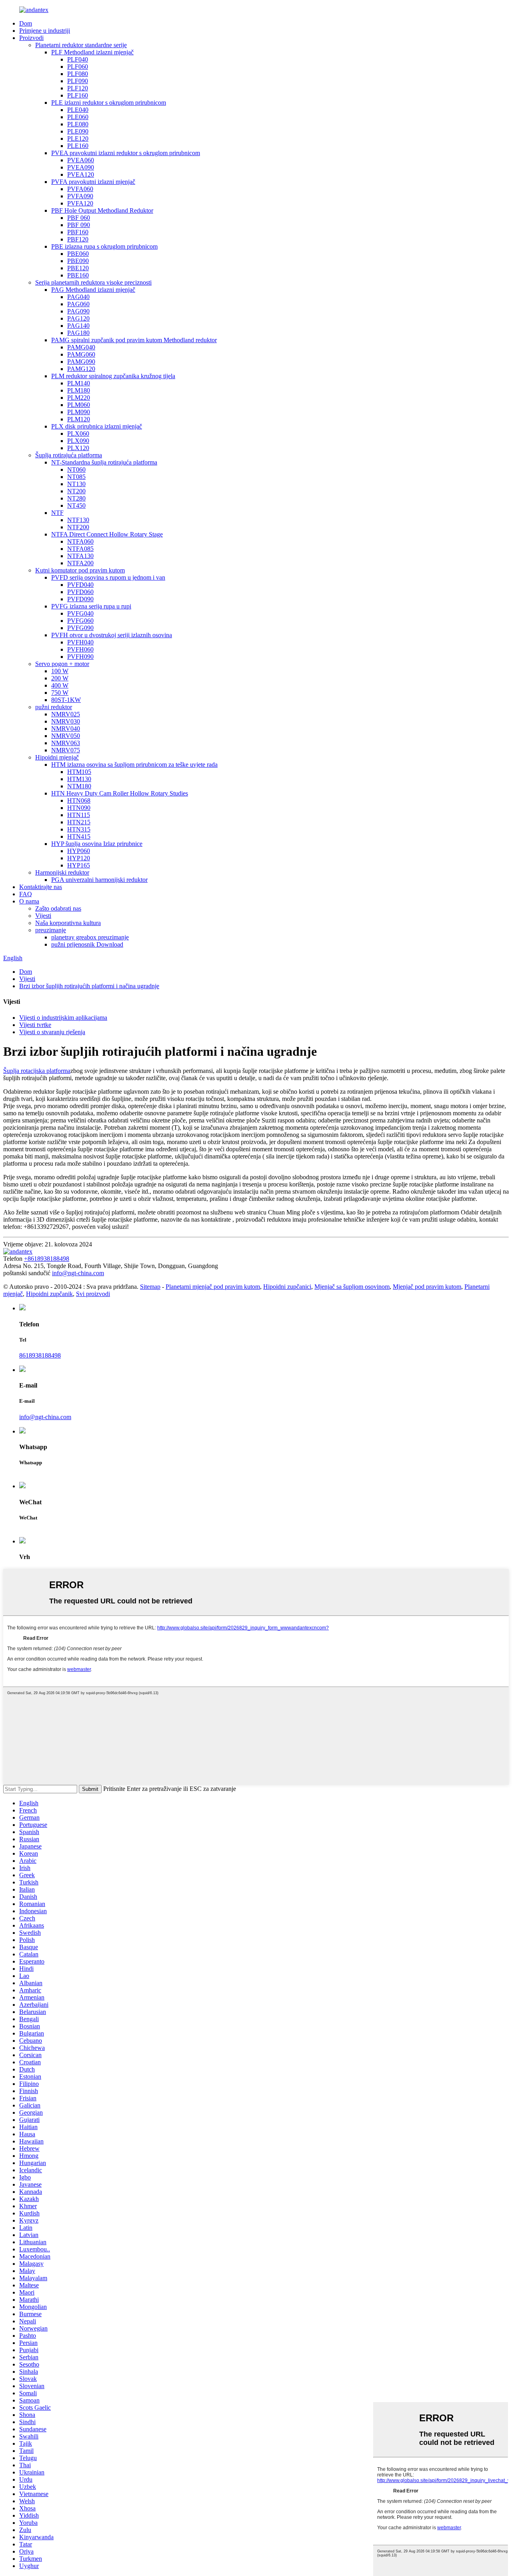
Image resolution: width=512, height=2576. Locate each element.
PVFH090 (80, 657)
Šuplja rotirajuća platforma (69, 455)
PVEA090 (81, 167)
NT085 (76, 477)
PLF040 (78, 59)
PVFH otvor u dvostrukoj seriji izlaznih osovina (112, 635)
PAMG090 (81, 362)
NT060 (76, 470)
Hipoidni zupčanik (49, 1294)
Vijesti (43, 916)
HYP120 (79, 858)
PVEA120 (81, 174)
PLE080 (78, 124)
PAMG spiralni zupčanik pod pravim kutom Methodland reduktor (134, 340)
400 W (60, 685)
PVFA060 (80, 189)
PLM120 (79, 419)
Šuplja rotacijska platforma (37, 1071)
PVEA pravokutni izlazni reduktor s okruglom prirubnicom (126, 153)
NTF (57, 513)
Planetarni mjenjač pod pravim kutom (213, 1287)
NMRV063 (66, 743)
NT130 (76, 484)
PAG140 (78, 326)
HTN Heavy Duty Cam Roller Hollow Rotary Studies (120, 793)
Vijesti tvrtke (35, 1025)
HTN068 (79, 801)
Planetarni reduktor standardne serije (81, 45)
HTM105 (79, 772)
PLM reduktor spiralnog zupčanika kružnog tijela (113, 376)
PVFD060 (80, 592)
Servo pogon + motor (62, 664)
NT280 (76, 498)
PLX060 (78, 434)
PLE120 (78, 139)
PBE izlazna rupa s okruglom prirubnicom (104, 246)
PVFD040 (80, 585)
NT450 (76, 505)
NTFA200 (80, 563)
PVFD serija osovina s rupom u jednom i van (108, 577)
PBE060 (78, 254)
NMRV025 (66, 714)
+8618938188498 (47, 1259)
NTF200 (78, 527)
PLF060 (78, 67)
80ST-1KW (66, 700)
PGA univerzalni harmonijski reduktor (99, 880)
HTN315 (79, 829)
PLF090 (78, 81)
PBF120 (78, 239)
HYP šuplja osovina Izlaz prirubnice (97, 844)
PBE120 (78, 268)
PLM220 (79, 398)
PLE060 (78, 117)
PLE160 (78, 146)
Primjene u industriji (45, 31)
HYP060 (79, 851)
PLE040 (78, 110)
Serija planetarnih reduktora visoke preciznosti (93, 282)
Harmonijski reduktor (62, 872)
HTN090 (79, 808)
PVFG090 (80, 628)
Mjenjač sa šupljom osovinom (352, 1287)
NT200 (76, 491)
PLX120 (78, 448)
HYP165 (79, 865)
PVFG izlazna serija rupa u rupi (91, 606)
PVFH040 (80, 642)
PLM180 (79, 390)
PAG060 (78, 304)
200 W (60, 678)
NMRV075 (66, 750)
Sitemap (150, 1287)
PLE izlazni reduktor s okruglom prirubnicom (109, 103)
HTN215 (79, 822)
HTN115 (79, 815)
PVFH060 (80, 649)
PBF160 (78, 232)
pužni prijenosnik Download (87, 944)
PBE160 (78, 275)
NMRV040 (66, 729)
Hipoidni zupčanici (287, 1287)
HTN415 (79, 836)
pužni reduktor (54, 707)
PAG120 (78, 318)
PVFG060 (80, 621)
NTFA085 (80, 549)
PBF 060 (79, 218)
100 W (60, 671)
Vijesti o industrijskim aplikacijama (63, 1018)
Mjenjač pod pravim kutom (427, 1287)
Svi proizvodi (93, 1294)
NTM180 (79, 786)
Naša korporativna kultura (68, 923)
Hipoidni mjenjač (57, 757)
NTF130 (78, 520)
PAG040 (78, 297)
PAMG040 (81, 347)
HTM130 (79, 779)
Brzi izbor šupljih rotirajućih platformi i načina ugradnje (89, 986)
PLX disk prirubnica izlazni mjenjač (97, 426)
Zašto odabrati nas (58, 908)
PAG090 (78, 311)
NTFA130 (80, 556)
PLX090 (78, 441)
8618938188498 (40, 1355)
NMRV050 (66, 736)
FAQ (26, 894)
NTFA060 (80, 541)
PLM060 (79, 405)
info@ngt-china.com (78, 1273)
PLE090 (78, 131)
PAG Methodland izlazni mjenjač (93, 290)
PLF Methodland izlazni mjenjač (92, 52)
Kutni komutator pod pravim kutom (80, 570)
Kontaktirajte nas (41, 887)
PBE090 (78, 261)
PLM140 (79, 383)
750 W (60, 693)
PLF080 (78, 74)
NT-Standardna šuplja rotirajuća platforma (104, 462)
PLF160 (78, 95)
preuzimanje (51, 930)
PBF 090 (79, 225)
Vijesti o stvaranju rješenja (52, 1032)
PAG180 (78, 333)
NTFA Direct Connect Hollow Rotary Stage (107, 534)
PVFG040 (80, 613)
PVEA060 (81, 160)
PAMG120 (81, 369)
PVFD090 (80, 599)
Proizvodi (31, 38)
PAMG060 (81, 354)
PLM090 (79, 412)
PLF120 (78, 88)
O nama (29, 901)
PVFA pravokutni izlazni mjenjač (93, 182)
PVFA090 (80, 196)
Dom (26, 23)
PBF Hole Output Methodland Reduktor (102, 210)
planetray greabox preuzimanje (90, 937)
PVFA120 (80, 203)
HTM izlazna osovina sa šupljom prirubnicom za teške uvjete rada (134, 765)
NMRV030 (66, 721)
